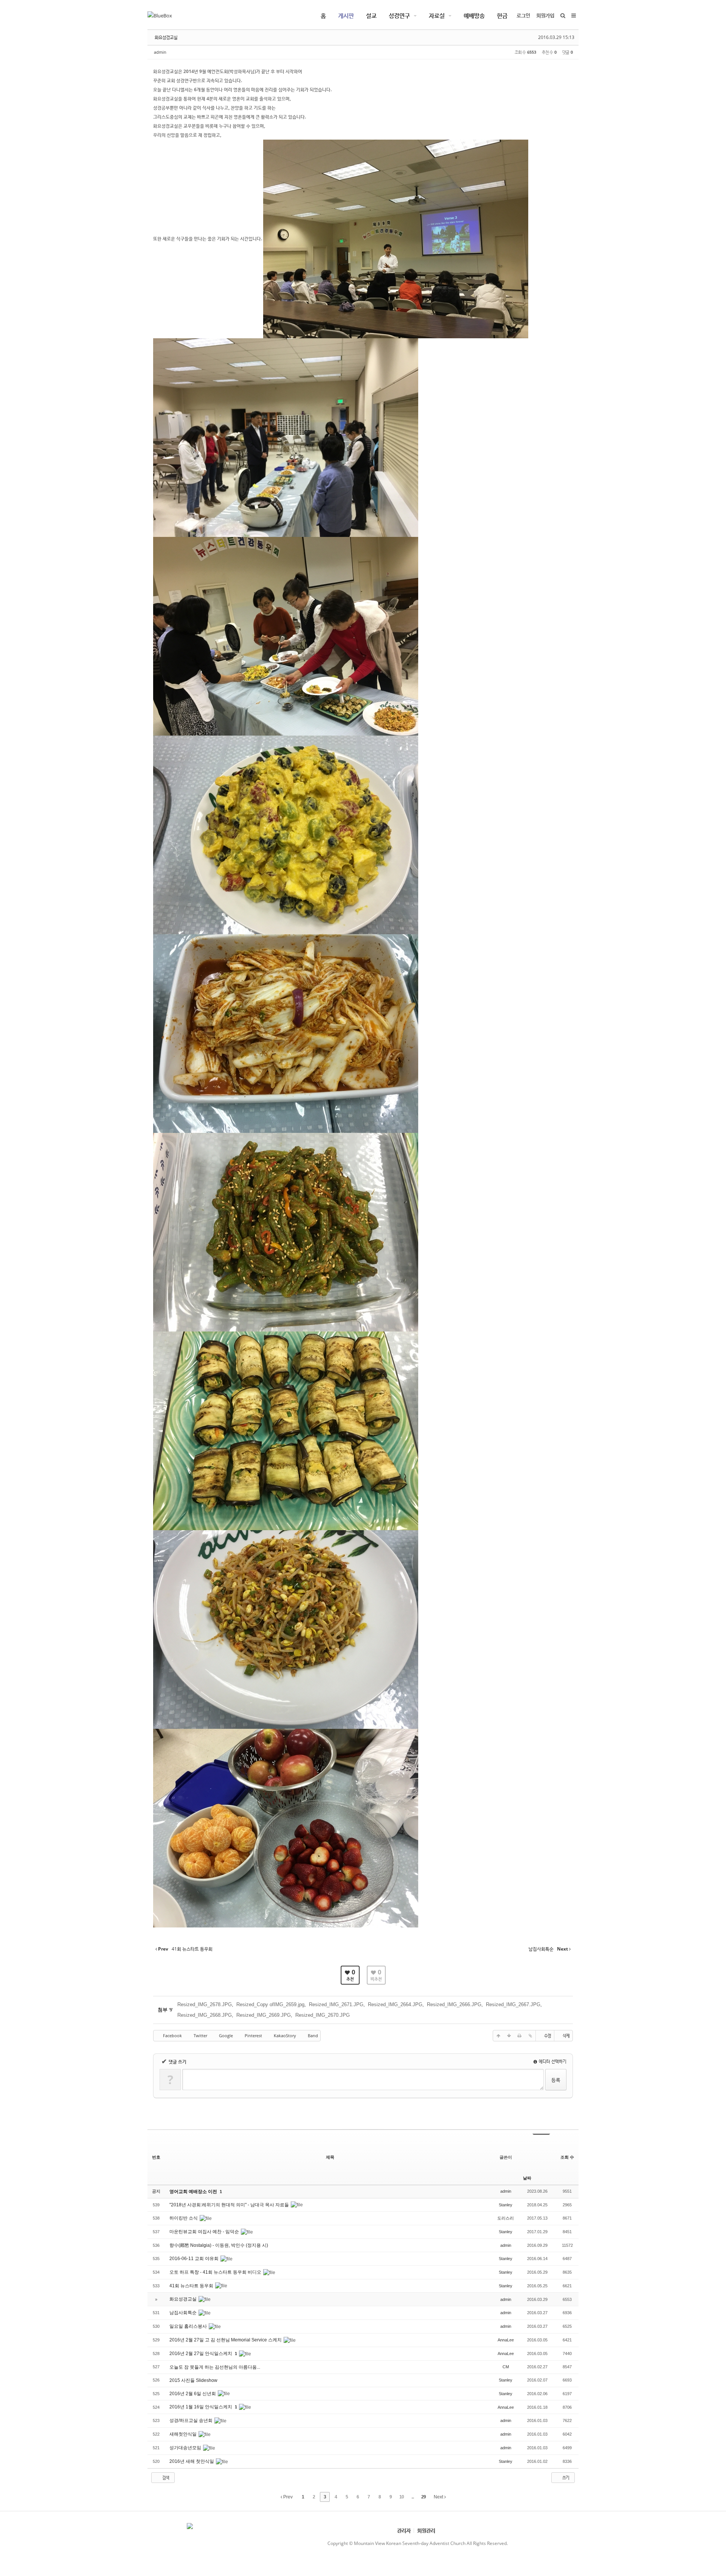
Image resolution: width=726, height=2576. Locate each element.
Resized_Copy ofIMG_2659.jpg (270, 2004)
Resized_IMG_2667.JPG (513, 2004)
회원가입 (545, 15)
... (413, 2497)
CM (506, 2367)
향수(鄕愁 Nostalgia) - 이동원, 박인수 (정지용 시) (219, 2245)
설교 (371, 16)
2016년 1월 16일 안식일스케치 (201, 2407)
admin (160, 52)
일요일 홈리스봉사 (189, 2326)
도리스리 (506, 2218)
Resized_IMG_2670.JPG (323, 2015)
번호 (156, 2157)
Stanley (506, 2205)
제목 (330, 2157)
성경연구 (399, 16)
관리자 (404, 2530)
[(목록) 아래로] (509, 2036)
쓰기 (565, 2477)
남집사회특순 (184, 2313)
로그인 (523, 15)
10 (402, 2497)
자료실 (437, 16)
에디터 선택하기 (552, 2061)
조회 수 (567, 2157)
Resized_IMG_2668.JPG (205, 2015)
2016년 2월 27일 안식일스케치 (201, 2354)
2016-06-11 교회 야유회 (195, 2259)
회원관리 (426, 2530)
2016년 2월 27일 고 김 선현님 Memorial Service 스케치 (226, 2340)
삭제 (566, 2035)
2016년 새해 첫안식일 (192, 2461)
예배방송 (474, 16)
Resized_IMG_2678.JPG (205, 2004)
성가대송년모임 (186, 2448)
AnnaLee (506, 2340)
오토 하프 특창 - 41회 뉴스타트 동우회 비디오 (216, 2272)
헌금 (502, 16)
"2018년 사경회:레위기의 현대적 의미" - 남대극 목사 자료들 (230, 2205)
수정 (548, 2035)
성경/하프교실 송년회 (192, 2420)
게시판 (346, 16)
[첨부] (530, 2036)
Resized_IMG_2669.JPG (264, 2015)
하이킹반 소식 (184, 2218)
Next (439, 2497)
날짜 (527, 2178)
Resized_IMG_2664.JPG (395, 2004)
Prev (287, 2497)
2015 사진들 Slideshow (194, 2380)
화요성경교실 (166, 37)
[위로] (498, 2036)
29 (423, 2497)
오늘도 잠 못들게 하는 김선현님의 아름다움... (215, 2367)
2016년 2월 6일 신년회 (193, 2394)
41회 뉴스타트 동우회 (192, 2286)
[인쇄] (520, 2036)
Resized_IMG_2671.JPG (336, 2004)
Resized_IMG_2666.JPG (454, 2004)
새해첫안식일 (184, 2434)
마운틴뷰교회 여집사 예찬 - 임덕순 (205, 2232)
